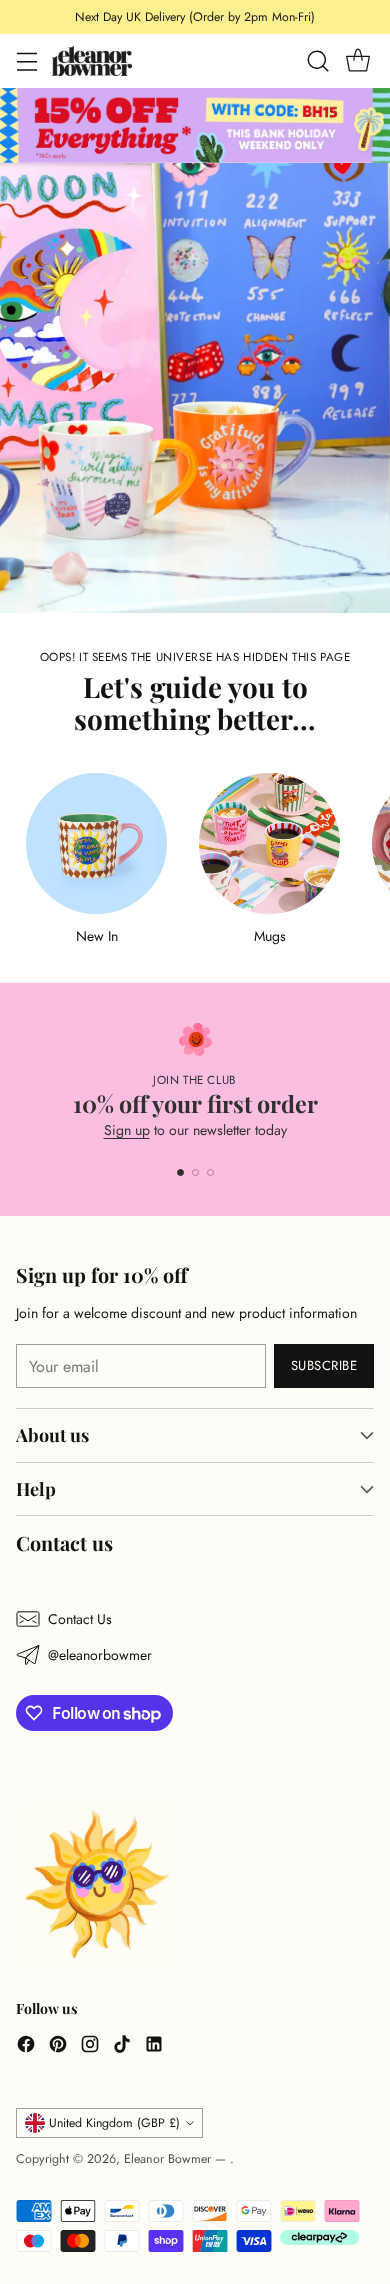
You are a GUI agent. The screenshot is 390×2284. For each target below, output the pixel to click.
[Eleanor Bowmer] (92, 60)
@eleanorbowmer (100, 1655)
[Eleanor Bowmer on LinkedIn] (154, 2047)
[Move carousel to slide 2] (195, 1172)
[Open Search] (317, 61)
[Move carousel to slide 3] (210, 1172)
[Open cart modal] (357, 61)
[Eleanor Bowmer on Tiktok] (122, 2047)
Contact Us (80, 1619)
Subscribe (324, 1365)
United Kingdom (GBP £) (114, 2123)
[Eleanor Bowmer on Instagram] (90, 2047)
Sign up (127, 1130)
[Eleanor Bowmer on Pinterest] (58, 2047)
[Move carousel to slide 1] (180, 1172)
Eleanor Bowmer (169, 2159)
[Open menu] (26, 61)
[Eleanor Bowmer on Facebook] (26, 2047)
